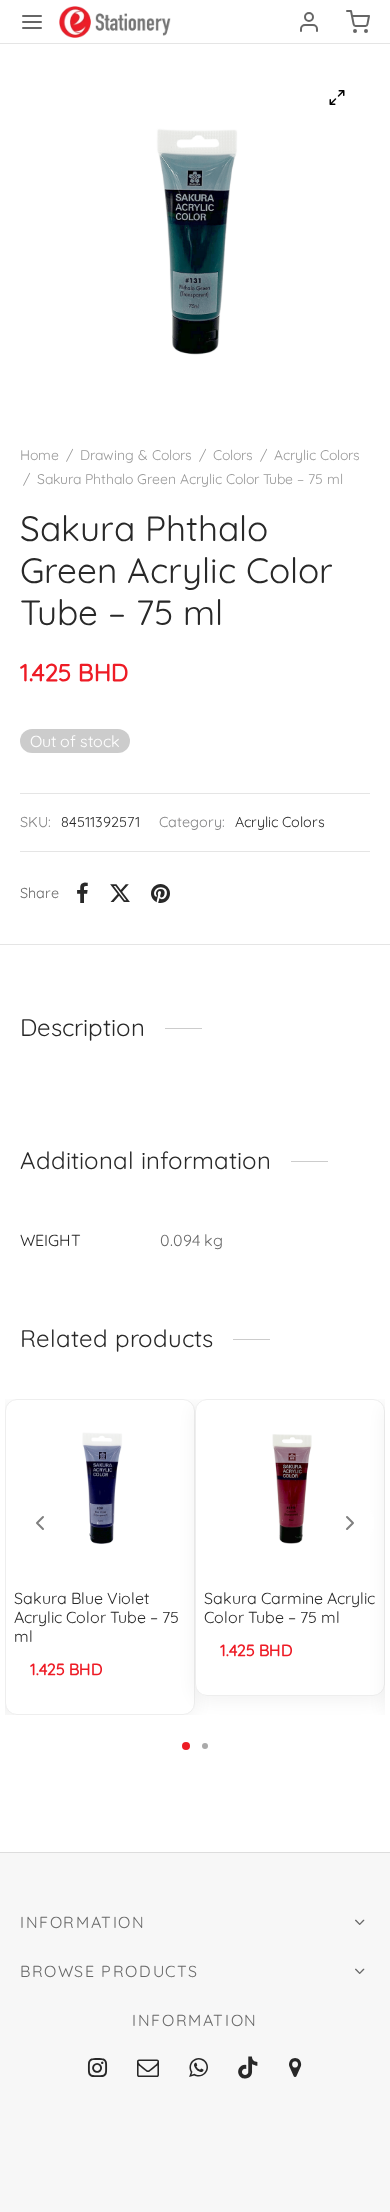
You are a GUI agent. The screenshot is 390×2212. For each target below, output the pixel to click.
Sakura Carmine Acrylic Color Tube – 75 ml (289, 1607)
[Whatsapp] (198, 2069)
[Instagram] (97, 2069)
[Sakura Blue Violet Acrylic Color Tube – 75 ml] (100, 1486)
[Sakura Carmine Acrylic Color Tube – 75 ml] (290, 1486)
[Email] (148, 2069)
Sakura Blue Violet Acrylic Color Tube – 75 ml (96, 1617)
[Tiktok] (248, 2069)
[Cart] (358, 22)
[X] (120, 893)
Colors (233, 455)
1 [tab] (186, 1746)
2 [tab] (205, 1746)
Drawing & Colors (136, 455)
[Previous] (40, 1523)
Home (39, 455)
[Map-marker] (295, 2069)
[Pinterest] (160, 893)
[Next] (350, 1523)
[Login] (309, 22)
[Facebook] (82, 893)
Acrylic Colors (317, 455)
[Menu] (32, 22)
